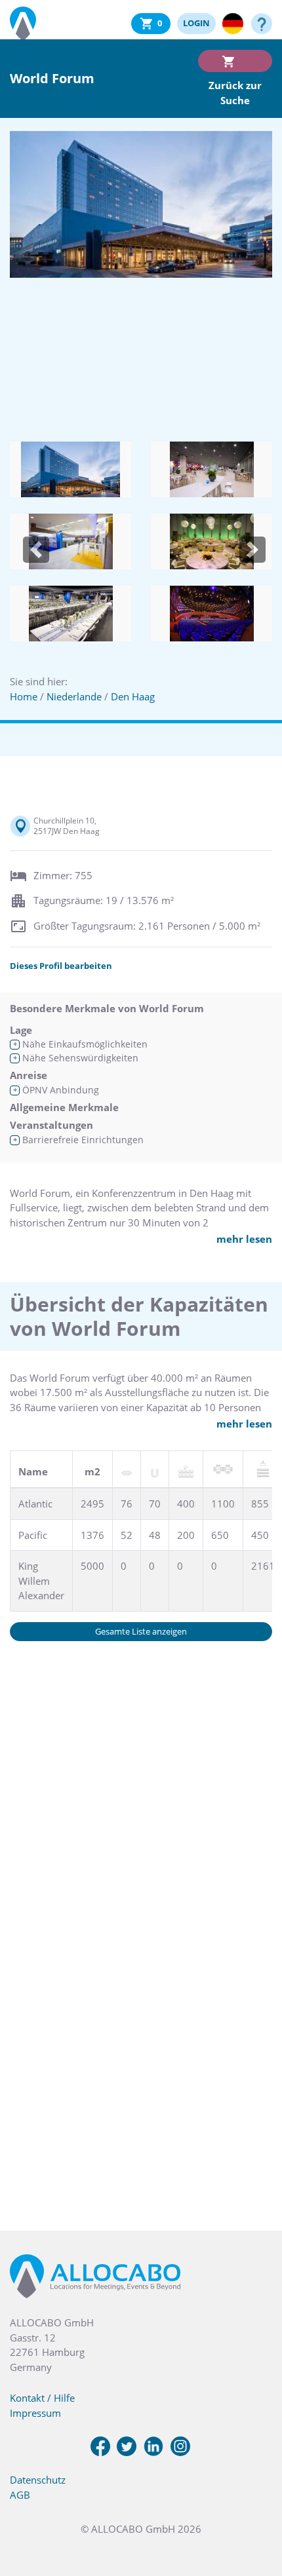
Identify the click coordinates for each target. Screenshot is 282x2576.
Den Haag (133, 696)
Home (24, 696)
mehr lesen (244, 1239)
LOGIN (196, 23)
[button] (36, 550)
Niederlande (74, 696)
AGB (20, 2495)
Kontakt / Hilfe (42, 2398)
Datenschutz (38, 2480)
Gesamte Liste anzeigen (141, 1631)
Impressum (35, 2413)
